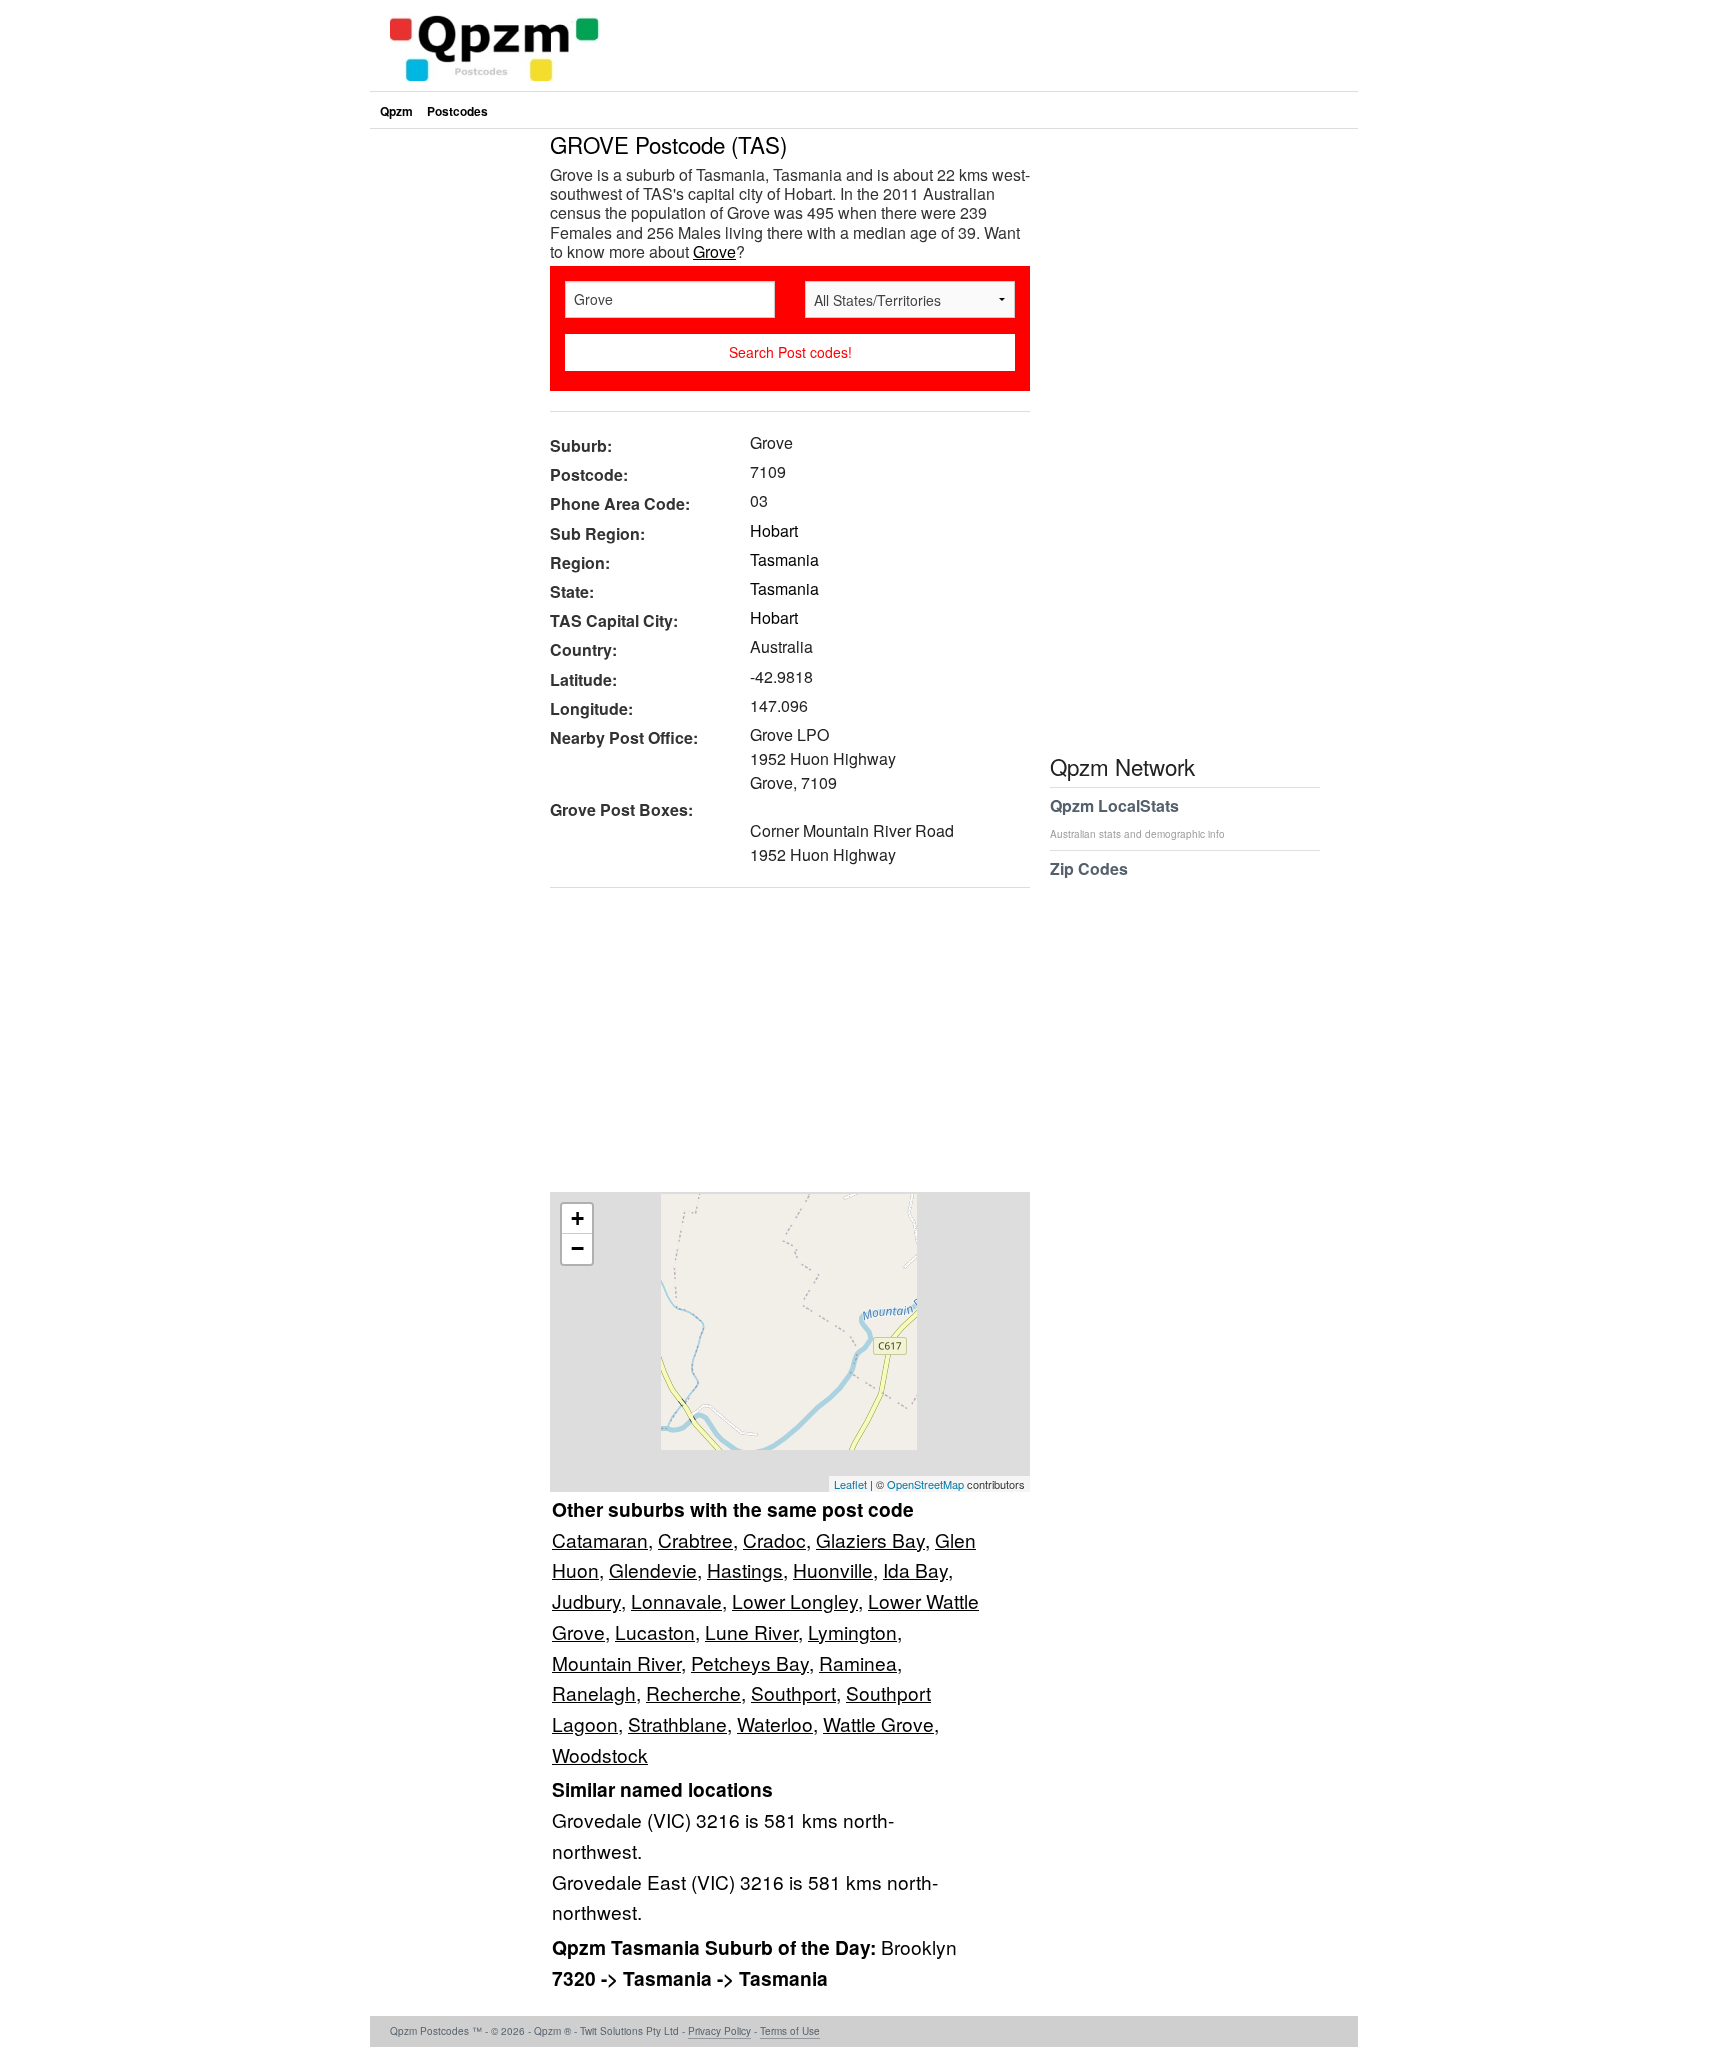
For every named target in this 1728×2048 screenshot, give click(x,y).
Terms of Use (790, 2031)
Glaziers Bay (870, 1539)
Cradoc (774, 1539)
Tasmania (784, 559)
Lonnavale (676, 1600)
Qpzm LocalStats (1137, 817)
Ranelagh (594, 1692)
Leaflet (850, 1484)
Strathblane (677, 1723)
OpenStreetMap (925, 1484)
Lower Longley (795, 1600)
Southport (793, 1692)
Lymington (852, 1631)
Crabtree (695, 1539)
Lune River (751, 1631)
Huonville (833, 1569)
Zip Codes (1089, 868)
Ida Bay (915, 1569)
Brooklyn (919, 1946)
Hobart (774, 530)
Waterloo (775, 1723)
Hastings (745, 1569)
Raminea (858, 1662)
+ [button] (577, 1218)
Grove (714, 251)
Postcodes (457, 111)
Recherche (693, 1692)
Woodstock (600, 1754)
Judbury (586, 1600)
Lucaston (655, 1631)
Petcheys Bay (750, 1662)
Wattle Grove (878, 1723)
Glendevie (653, 1569)
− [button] (577, 1248)
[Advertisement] (780, 1047)
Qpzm (396, 111)
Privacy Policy (719, 2031)
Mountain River (616, 1662)
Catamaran (600, 1539)
